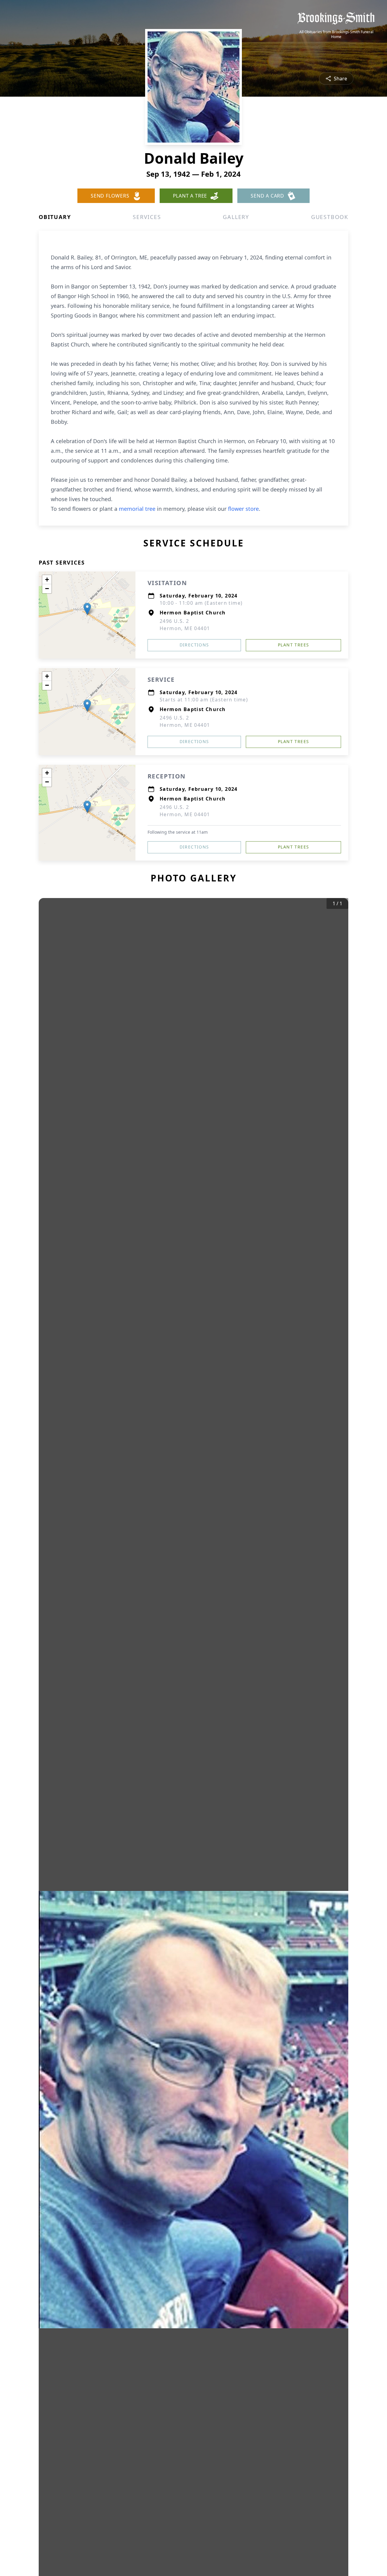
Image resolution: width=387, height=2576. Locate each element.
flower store (243, 509)
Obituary (55, 217)
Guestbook (330, 217)
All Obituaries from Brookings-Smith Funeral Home (336, 34)
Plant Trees (293, 645)
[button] (87, 609)
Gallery (236, 217)
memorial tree (137, 509)
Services (147, 217)
